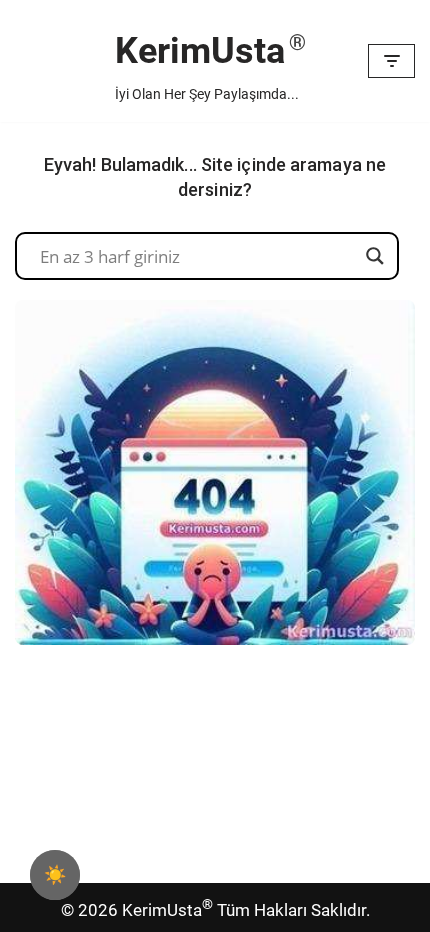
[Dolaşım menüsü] (391, 61)
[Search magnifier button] (375, 256)
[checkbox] (55, 875)
